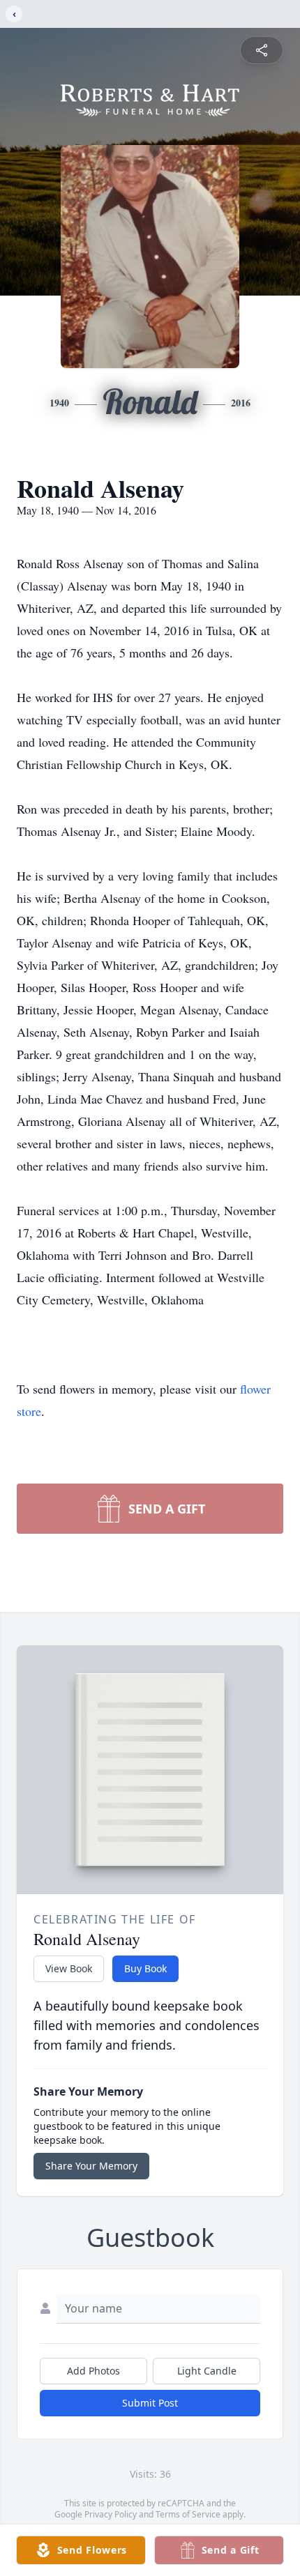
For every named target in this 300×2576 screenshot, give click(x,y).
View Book (69, 1968)
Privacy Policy (111, 2514)
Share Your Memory (91, 2166)
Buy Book (145, 1968)
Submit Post (150, 2403)
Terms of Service (188, 2514)
